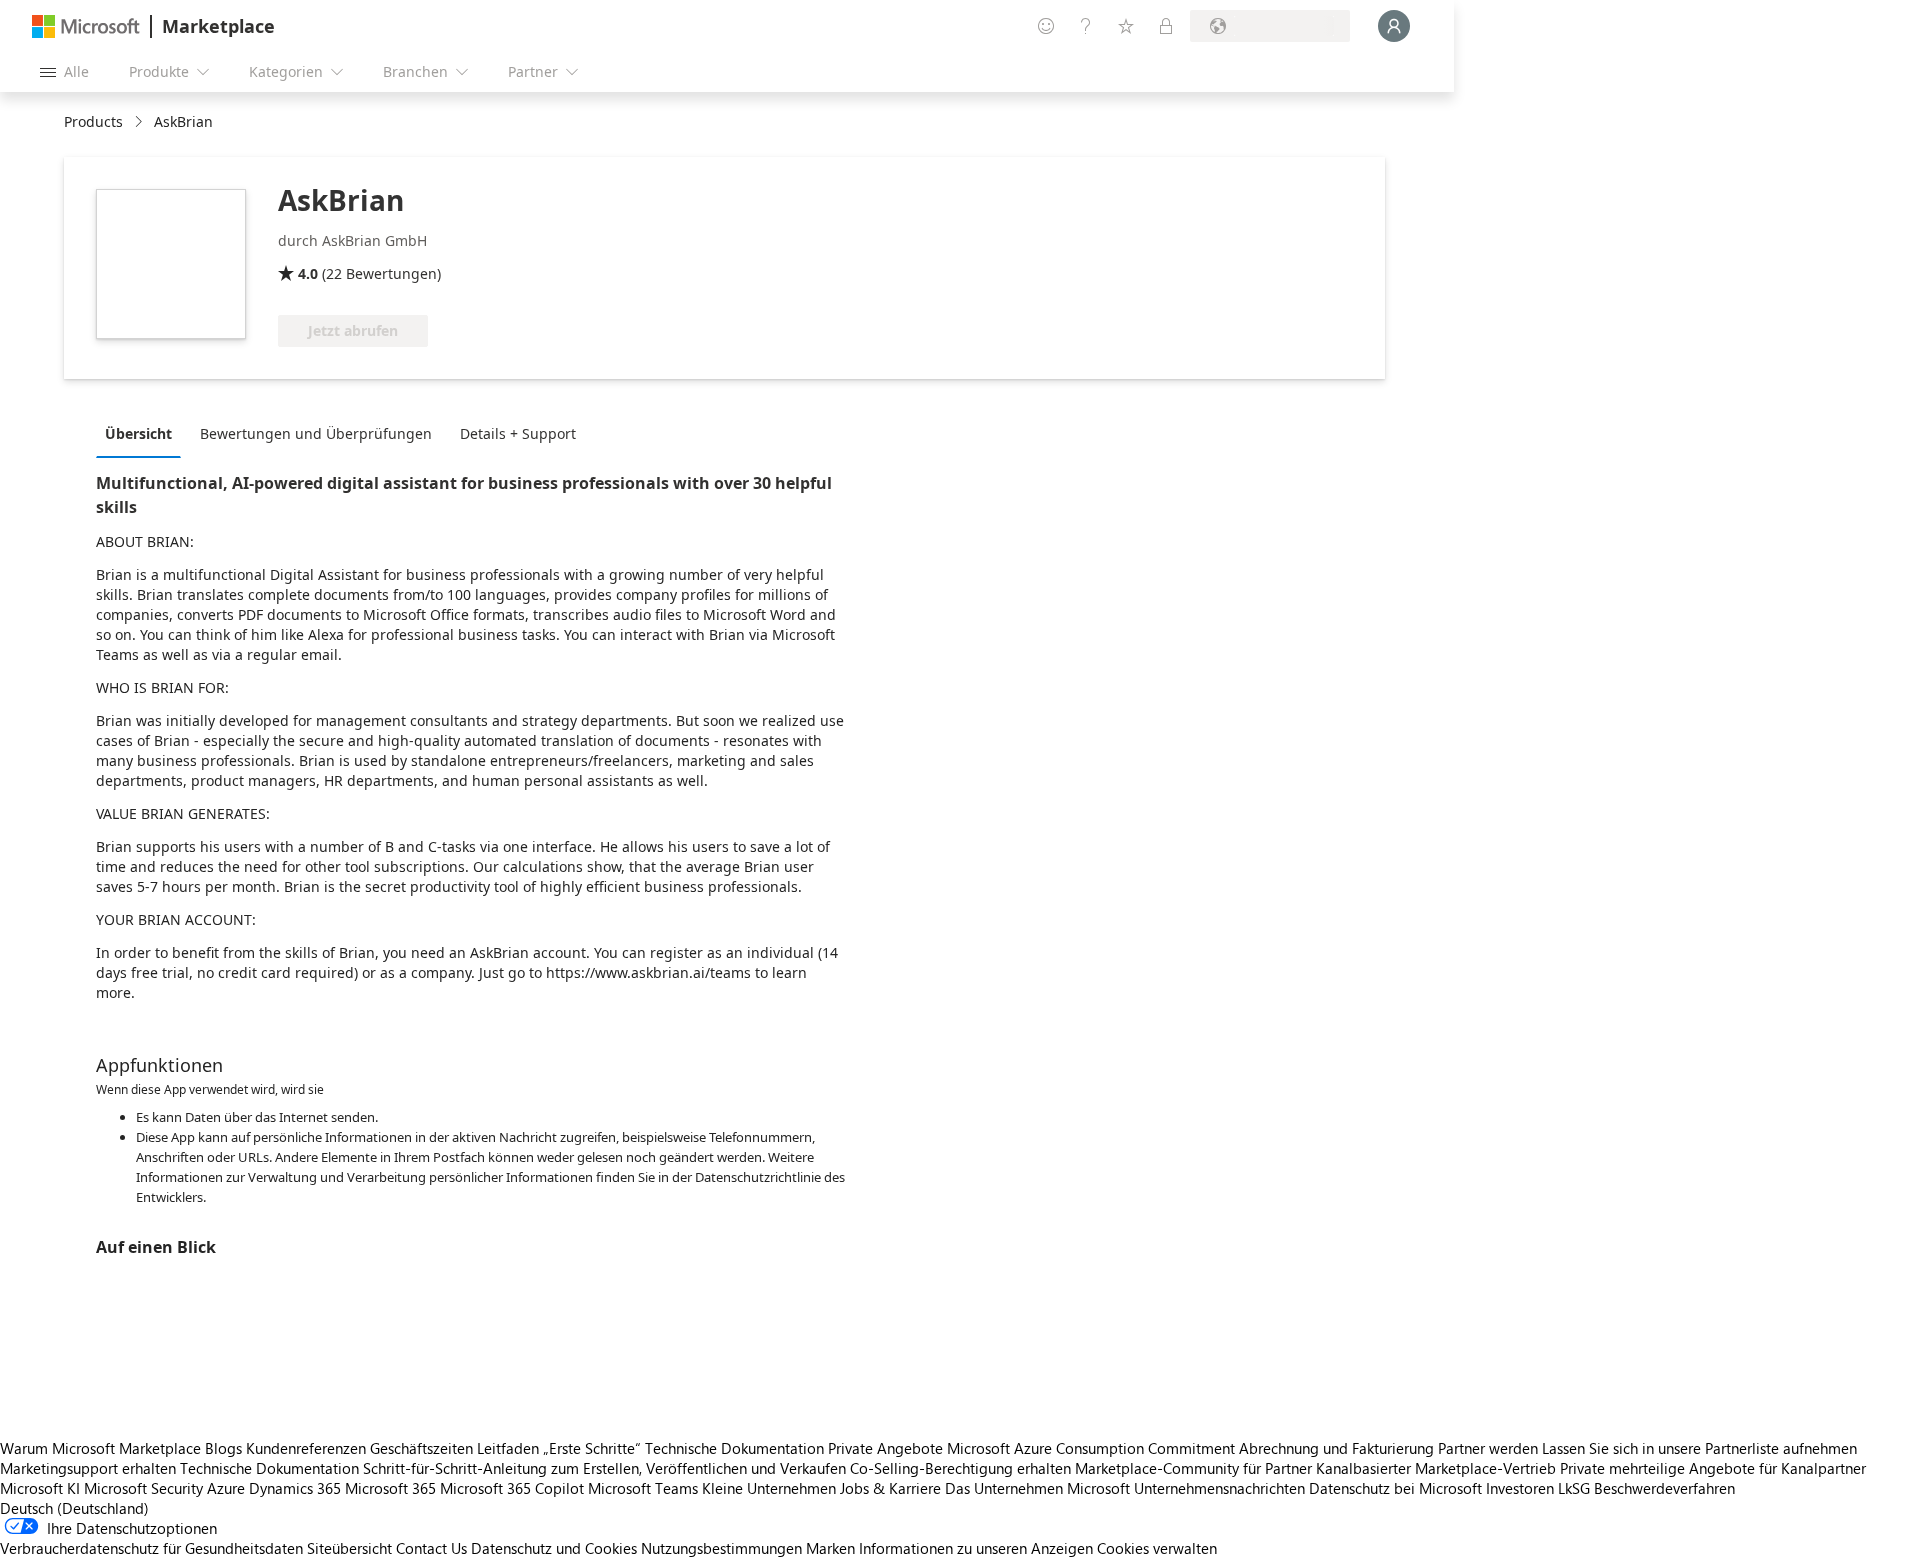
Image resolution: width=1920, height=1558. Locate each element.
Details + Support (518, 433)
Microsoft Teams (643, 1488)
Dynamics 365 (295, 1488)
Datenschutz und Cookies (554, 1548)
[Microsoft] (86, 26)
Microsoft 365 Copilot (512, 1488)
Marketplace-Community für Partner (1193, 1468)
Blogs (223, 1448)
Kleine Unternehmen (769, 1488)
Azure (226, 1488)
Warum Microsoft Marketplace (100, 1448)
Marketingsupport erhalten (88, 1468)
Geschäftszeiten (421, 1448)
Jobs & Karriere (890, 1488)
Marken (830, 1548)
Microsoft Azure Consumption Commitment (1093, 1448)
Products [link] (93, 121)
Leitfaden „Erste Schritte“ (559, 1448)
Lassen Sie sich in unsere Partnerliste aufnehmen (1699, 1448)
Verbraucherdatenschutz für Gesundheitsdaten (151, 1548)
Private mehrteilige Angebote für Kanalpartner (1713, 1468)
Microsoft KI (40, 1488)
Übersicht (138, 433)
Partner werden (1488, 1448)
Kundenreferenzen (306, 1448)
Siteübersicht (349, 1548)
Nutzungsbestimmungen (721, 1548)
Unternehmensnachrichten (1219, 1488)
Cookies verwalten (1157, 1548)
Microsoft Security (143, 1488)
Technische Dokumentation (734, 1448)
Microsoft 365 (390, 1488)
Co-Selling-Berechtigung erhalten (960, 1468)
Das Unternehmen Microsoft (1037, 1488)
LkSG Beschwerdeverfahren (1646, 1488)
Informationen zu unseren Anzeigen (976, 1548)
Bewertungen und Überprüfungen (316, 433)
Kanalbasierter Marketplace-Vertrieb (1436, 1468)
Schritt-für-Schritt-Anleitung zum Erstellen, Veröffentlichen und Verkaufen (604, 1468)
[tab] (143, 433)
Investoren (1520, 1488)
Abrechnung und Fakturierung (1336, 1448)
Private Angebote (885, 1448)
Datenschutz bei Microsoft (1395, 1488)
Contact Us (431, 1548)
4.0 (308, 273)
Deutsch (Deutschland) (74, 1508)
